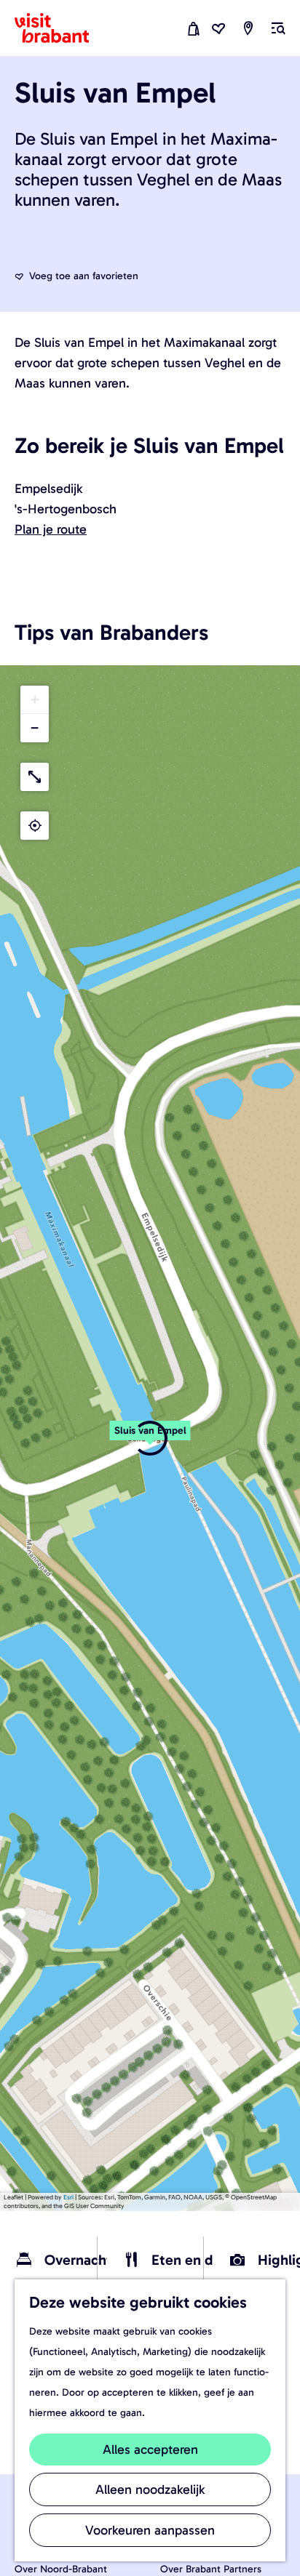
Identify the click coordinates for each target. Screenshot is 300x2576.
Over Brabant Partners (211, 2569)
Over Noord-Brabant (61, 2569)
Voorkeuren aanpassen (150, 2530)
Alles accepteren (150, 2449)
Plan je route (51, 529)
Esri (68, 2197)
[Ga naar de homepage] (60, 28)
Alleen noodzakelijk (150, 2489)
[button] (150, 1438)
